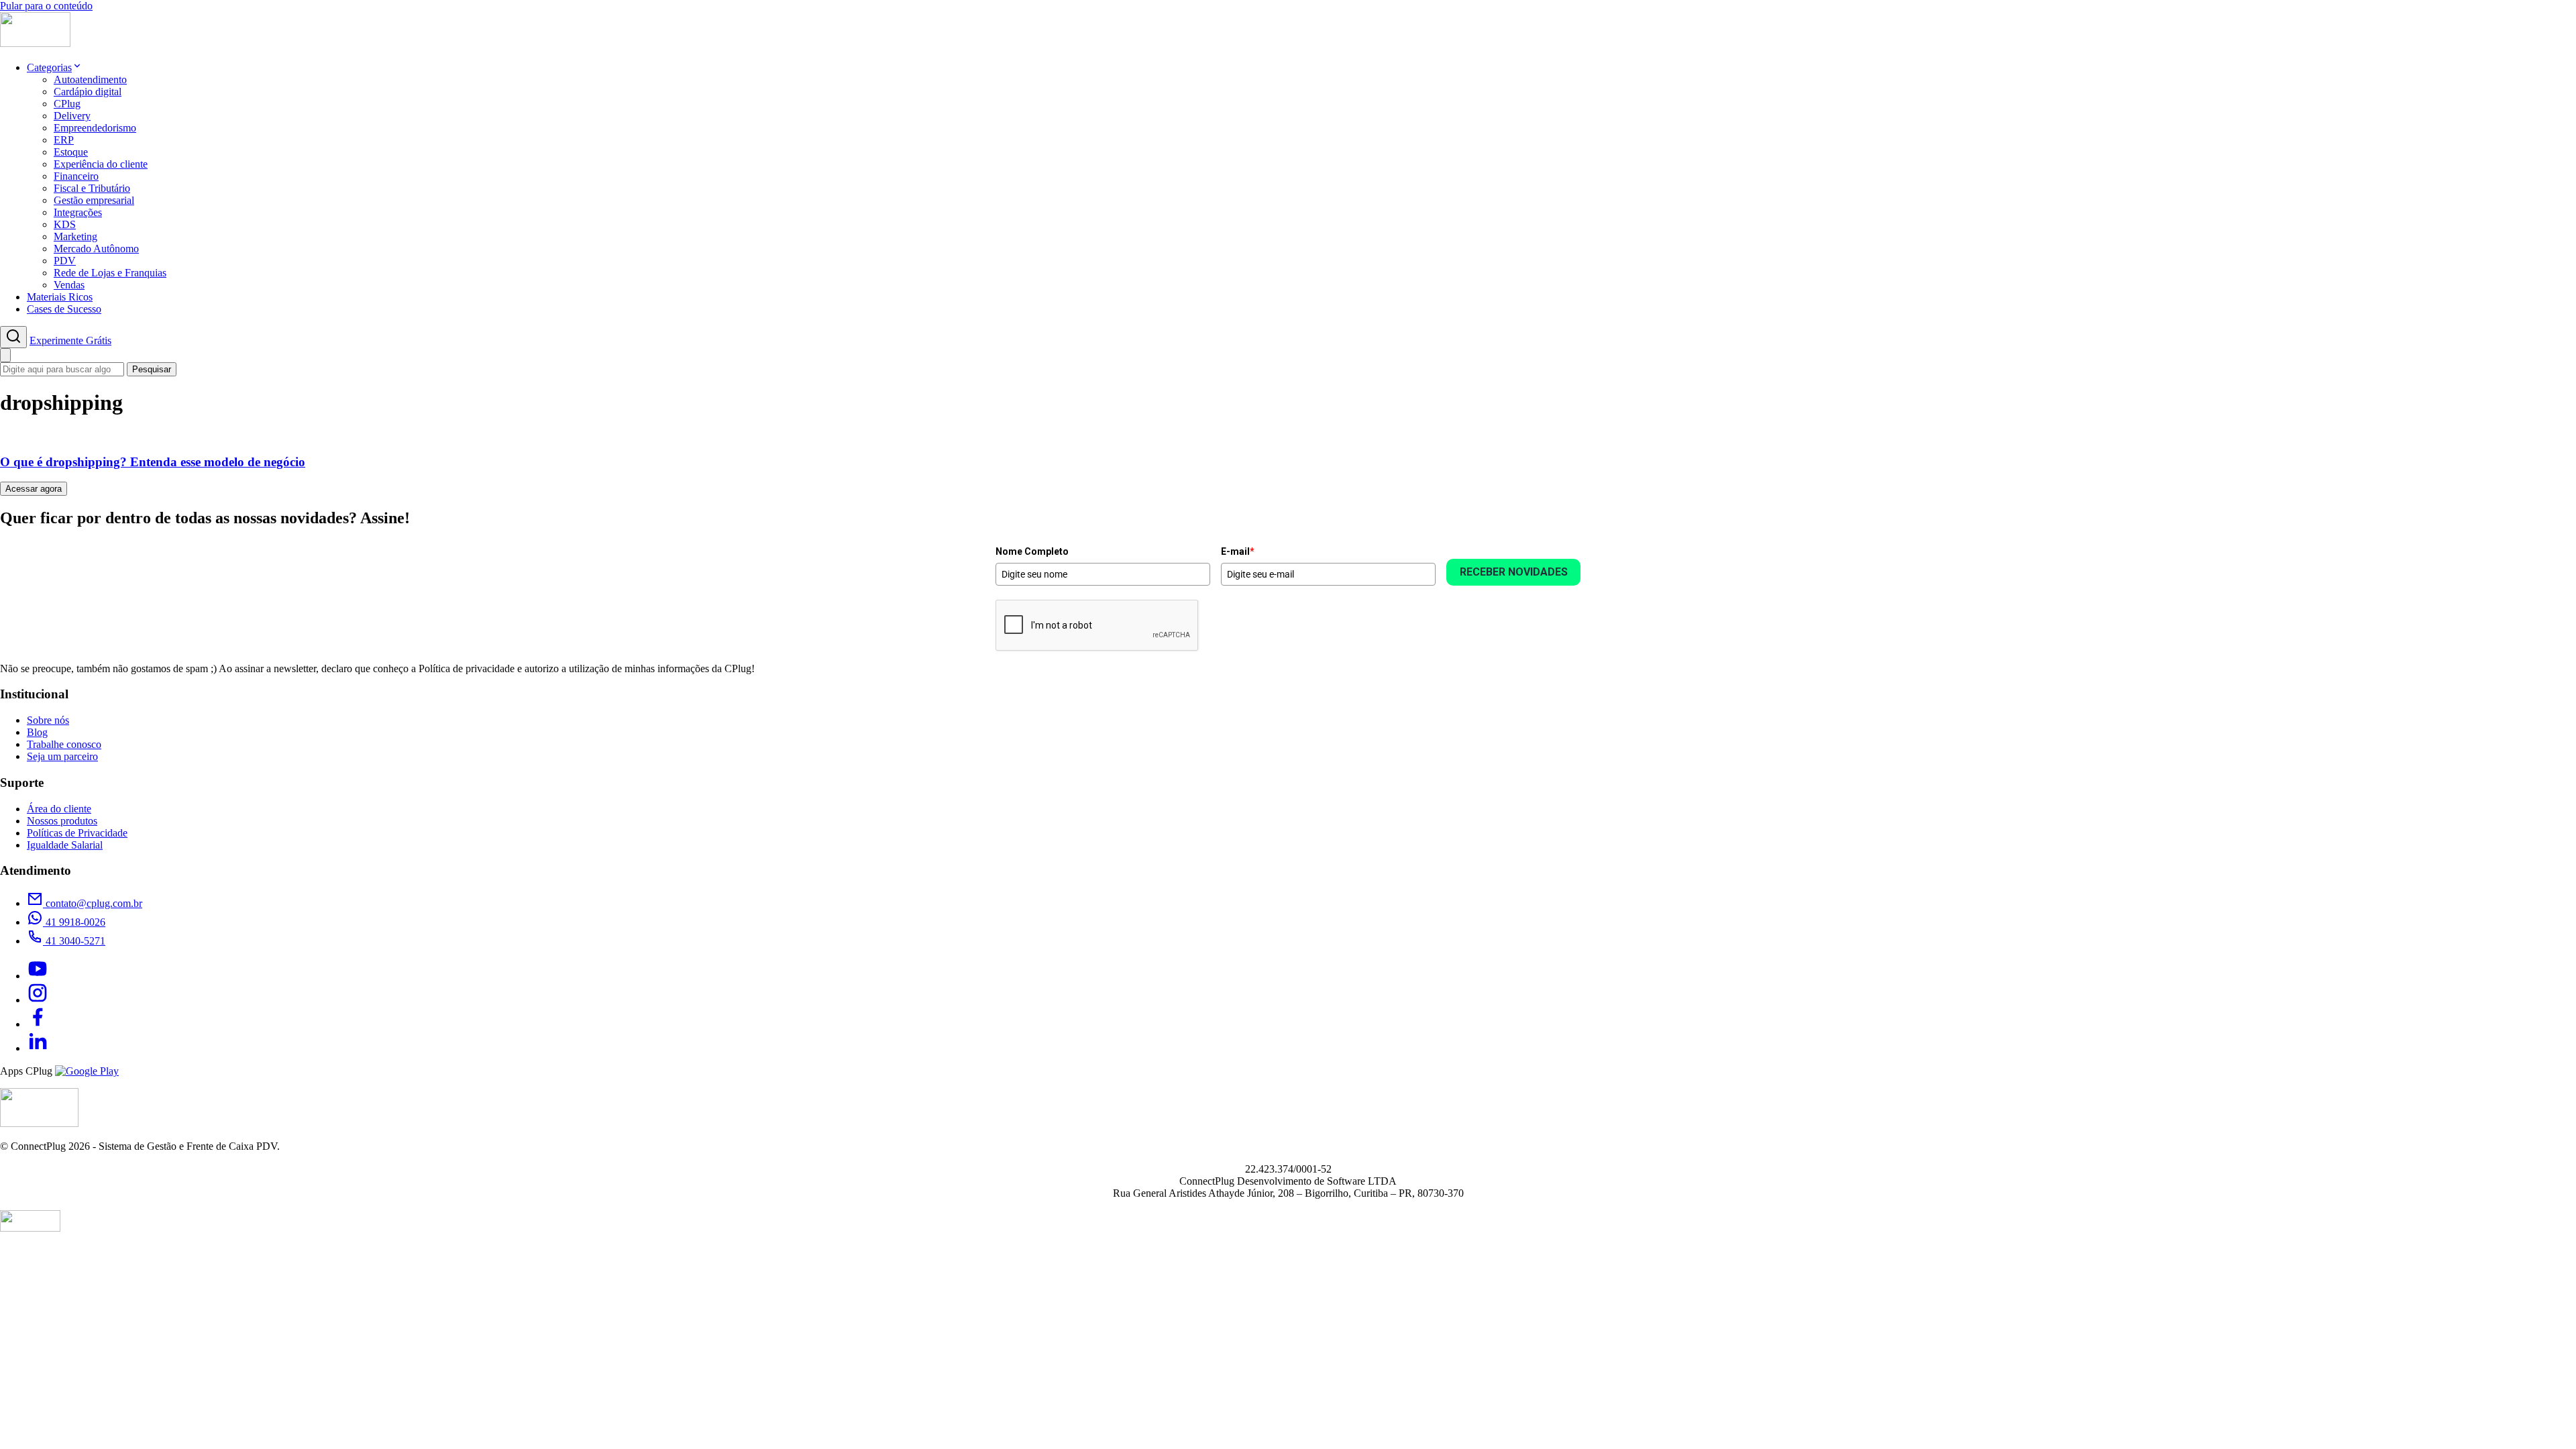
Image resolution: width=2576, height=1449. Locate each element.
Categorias (49, 67)
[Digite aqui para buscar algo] (13, 337)
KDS (65, 224)
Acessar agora (34, 489)
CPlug (67, 104)
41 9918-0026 (74, 922)
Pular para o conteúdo (46, 6)
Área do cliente (59, 809)
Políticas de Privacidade (77, 833)
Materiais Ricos (60, 297)
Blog (37, 732)
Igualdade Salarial (65, 845)
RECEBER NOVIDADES (1514, 572)
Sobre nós (48, 720)
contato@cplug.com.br (93, 903)
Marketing (75, 236)
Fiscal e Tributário (92, 188)
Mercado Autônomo (96, 249)
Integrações (78, 212)
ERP (64, 140)
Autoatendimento (90, 79)
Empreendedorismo (95, 128)
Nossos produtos (62, 821)
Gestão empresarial (94, 200)
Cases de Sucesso (64, 309)
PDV (65, 261)
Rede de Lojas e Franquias (110, 273)
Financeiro (76, 176)
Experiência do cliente (101, 164)
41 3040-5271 (74, 941)
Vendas (69, 285)
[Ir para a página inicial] (35, 43)
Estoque (71, 152)
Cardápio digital (88, 92)
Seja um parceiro (62, 756)
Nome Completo (1032, 551)
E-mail (1238, 551)
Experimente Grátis (70, 340)
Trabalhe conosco (64, 744)
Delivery (72, 116)
